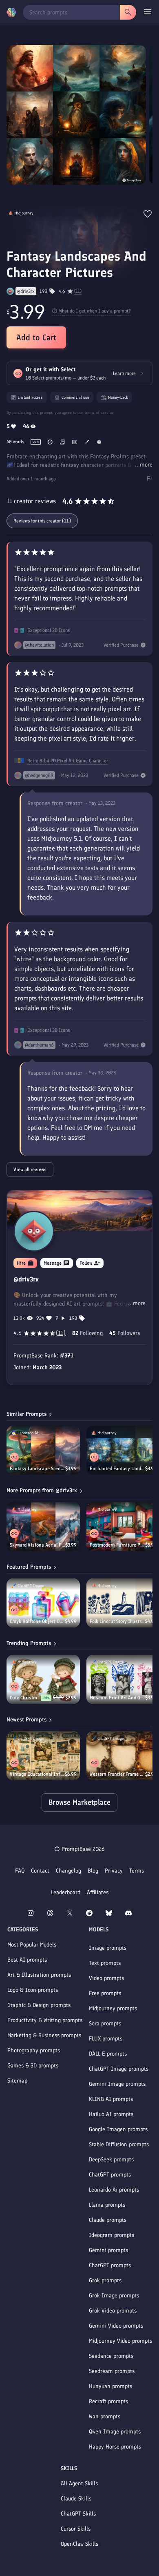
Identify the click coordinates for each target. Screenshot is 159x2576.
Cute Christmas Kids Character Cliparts (25, 1698)
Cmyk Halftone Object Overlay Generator (37, 1621)
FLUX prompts (106, 2039)
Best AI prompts (27, 1960)
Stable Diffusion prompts (119, 2144)
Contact (40, 1871)
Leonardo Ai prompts (114, 2190)
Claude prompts (108, 2220)
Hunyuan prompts (110, 2386)
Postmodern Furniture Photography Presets (117, 1545)
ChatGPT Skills (78, 2514)
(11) (78, 291)
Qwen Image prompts (115, 2432)
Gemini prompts (108, 2250)
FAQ (20, 1871)
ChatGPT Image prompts (119, 2069)
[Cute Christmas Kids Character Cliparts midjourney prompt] (43, 1679)
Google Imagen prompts (118, 2129)
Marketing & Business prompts (44, 2035)
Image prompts (108, 1948)
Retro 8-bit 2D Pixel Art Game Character (68, 761)
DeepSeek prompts (111, 2160)
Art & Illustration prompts (39, 1975)
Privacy (114, 1871)
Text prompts (105, 1963)
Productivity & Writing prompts (45, 2020)
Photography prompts (34, 2050)
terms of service (99, 412)
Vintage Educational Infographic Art (37, 1774)
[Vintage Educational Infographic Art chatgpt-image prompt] (43, 1756)
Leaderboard (66, 1892)
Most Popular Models (32, 1945)
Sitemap (17, 2081)
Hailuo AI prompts (111, 2114)
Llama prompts (107, 2205)
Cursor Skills (76, 2529)
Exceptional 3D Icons (49, 630)
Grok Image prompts (114, 2296)
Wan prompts (105, 2416)
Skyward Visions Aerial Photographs (38, 1545)
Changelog (68, 1871)
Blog (93, 1871)
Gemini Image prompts (117, 2084)
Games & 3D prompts (33, 2066)
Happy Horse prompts (115, 2447)
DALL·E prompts (108, 2054)
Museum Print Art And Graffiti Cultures (117, 1698)
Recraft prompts (108, 2401)
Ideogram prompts (112, 2235)
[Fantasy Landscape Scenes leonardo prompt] (43, 1450)
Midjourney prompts (113, 2008)
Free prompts (105, 1993)
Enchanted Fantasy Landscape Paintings (117, 1469)
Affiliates (98, 1892)
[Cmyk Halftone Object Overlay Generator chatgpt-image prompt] (43, 1603)
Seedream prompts (112, 2371)
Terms (137, 1871)
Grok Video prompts (113, 2311)
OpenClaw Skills (79, 2544)
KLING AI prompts (111, 2099)
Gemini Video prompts (116, 2326)
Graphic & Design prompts (39, 2005)
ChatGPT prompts (110, 2175)
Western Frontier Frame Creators (117, 1774)
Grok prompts (105, 2280)
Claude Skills (76, 2499)
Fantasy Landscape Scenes (38, 1469)
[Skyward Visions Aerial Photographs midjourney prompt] (43, 1527)
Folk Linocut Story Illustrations (117, 1621)
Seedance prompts (111, 2356)
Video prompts (106, 1978)
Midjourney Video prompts (120, 2341)
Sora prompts (105, 2024)
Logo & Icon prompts (33, 1990)
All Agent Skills (79, 2483)
